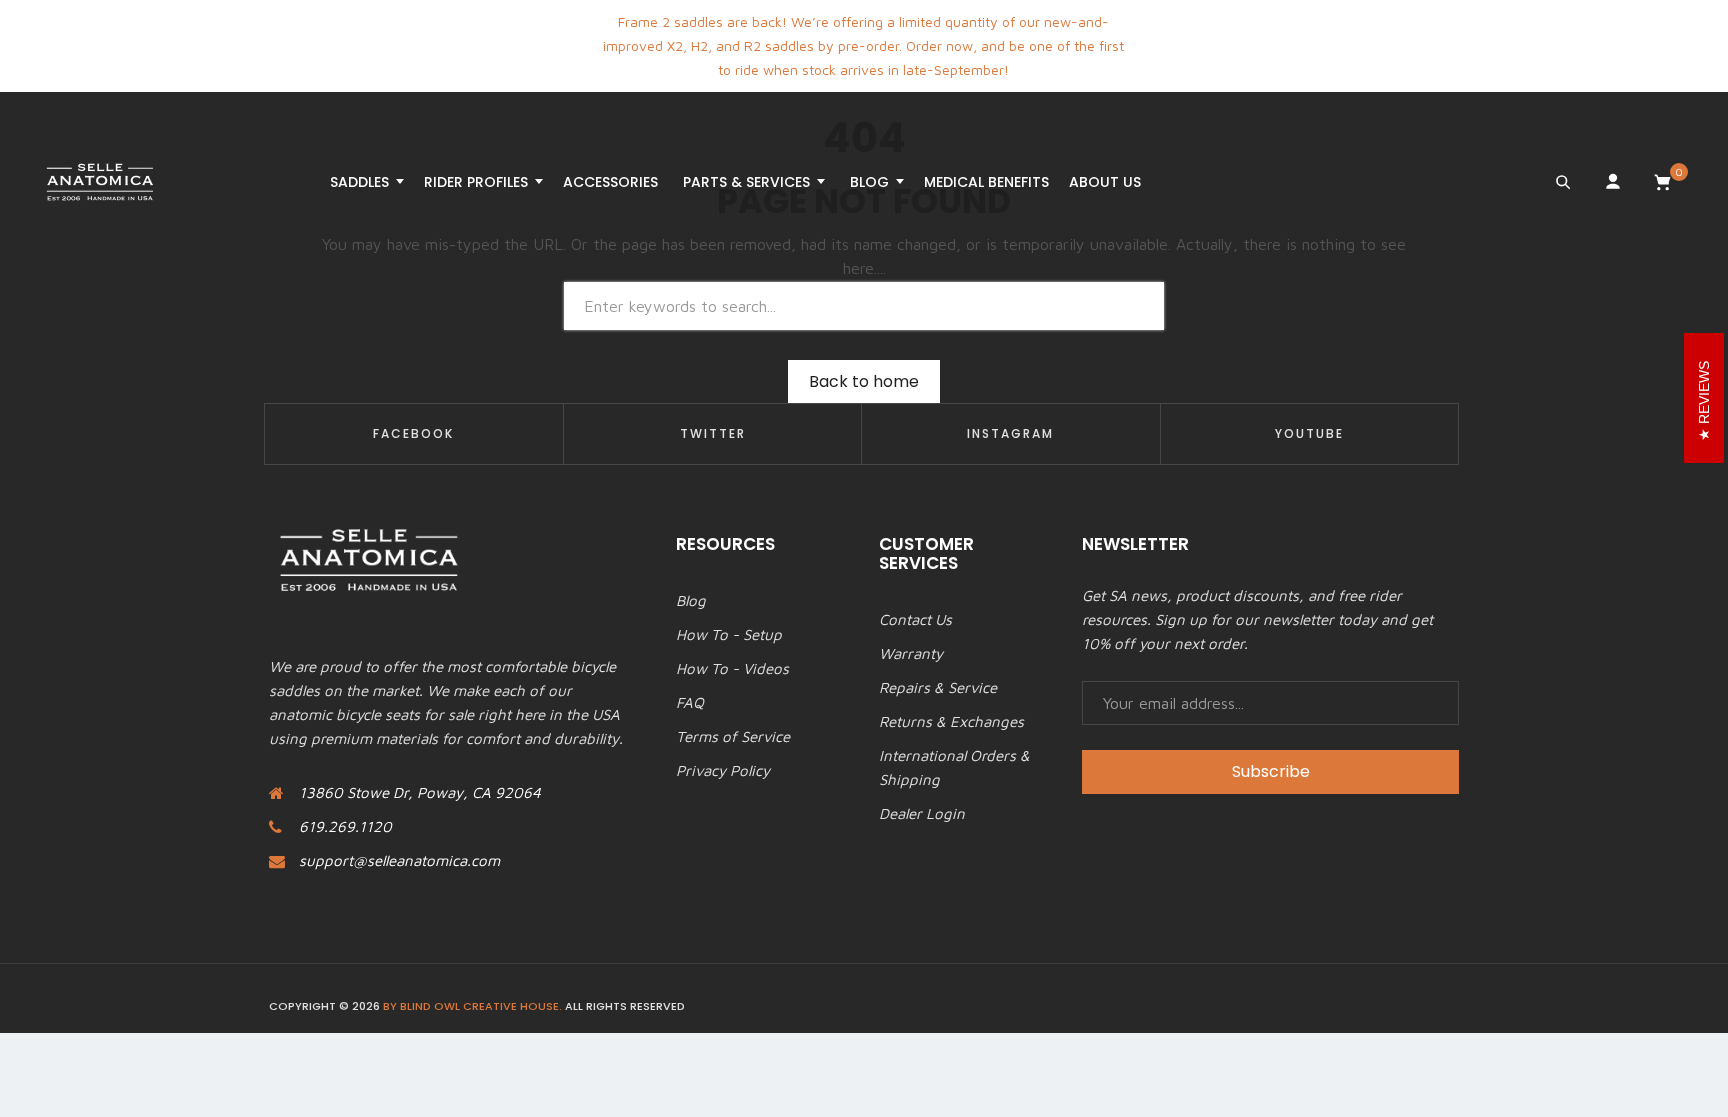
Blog (691, 600)
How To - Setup (729, 634)
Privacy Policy (723, 770)
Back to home (864, 381)
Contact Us (915, 619)
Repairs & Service (938, 687)
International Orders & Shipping (954, 767)
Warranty (911, 653)
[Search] (1563, 182)
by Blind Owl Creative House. (472, 1006)
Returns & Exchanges (951, 721)
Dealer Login (922, 813)
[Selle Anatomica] (100, 182)
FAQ (690, 702)
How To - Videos (732, 668)
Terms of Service (733, 736)
